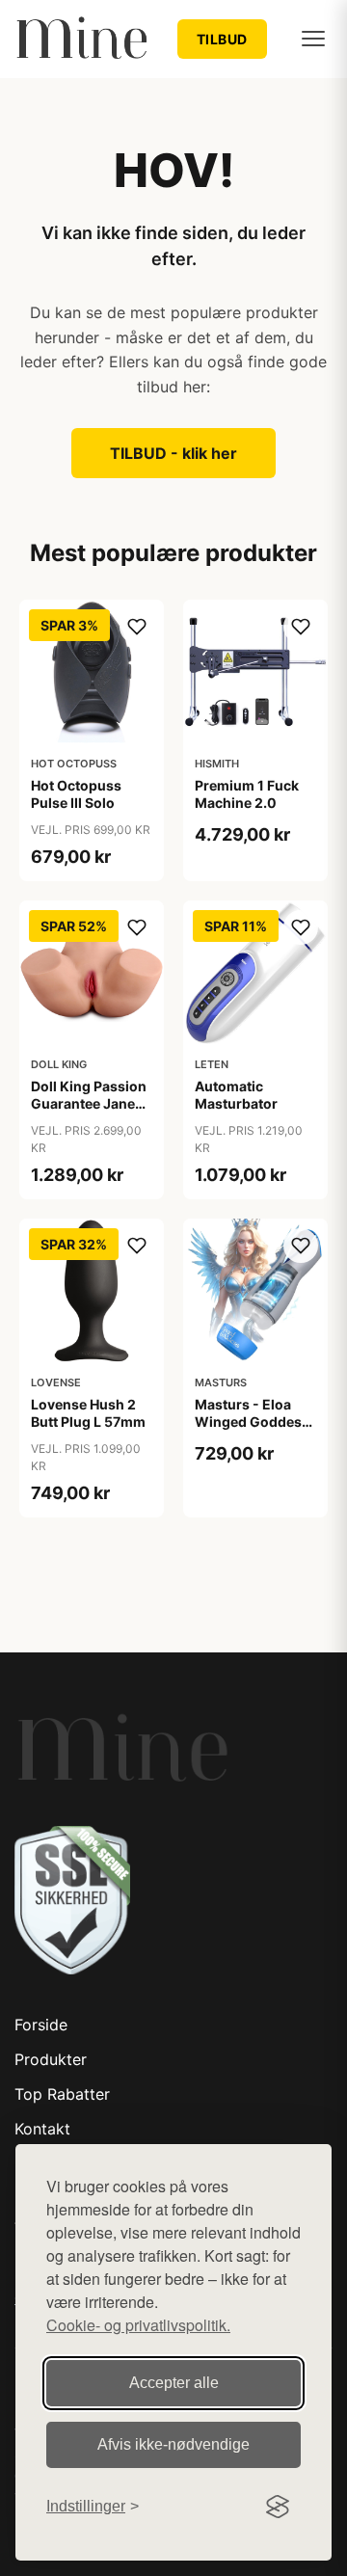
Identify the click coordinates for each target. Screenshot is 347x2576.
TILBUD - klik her (173, 453)
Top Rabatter (62, 2094)
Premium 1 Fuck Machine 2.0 (247, 794)
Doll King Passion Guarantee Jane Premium (89, 1103)
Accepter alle (174, 2383)
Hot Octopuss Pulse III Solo (76, 794)
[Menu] (313, 39)
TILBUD (222, 39)
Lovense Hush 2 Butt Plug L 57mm (88, 1413)
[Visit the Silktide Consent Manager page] (278, 2507)
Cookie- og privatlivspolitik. (138, 2325)
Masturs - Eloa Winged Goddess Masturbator (252, 1422)
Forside (41, 2025)
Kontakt (42, 2129)
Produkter (51, 2059)
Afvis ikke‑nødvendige (173, 2444)
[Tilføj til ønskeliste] (137, 627)
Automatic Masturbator (236, 1095)
